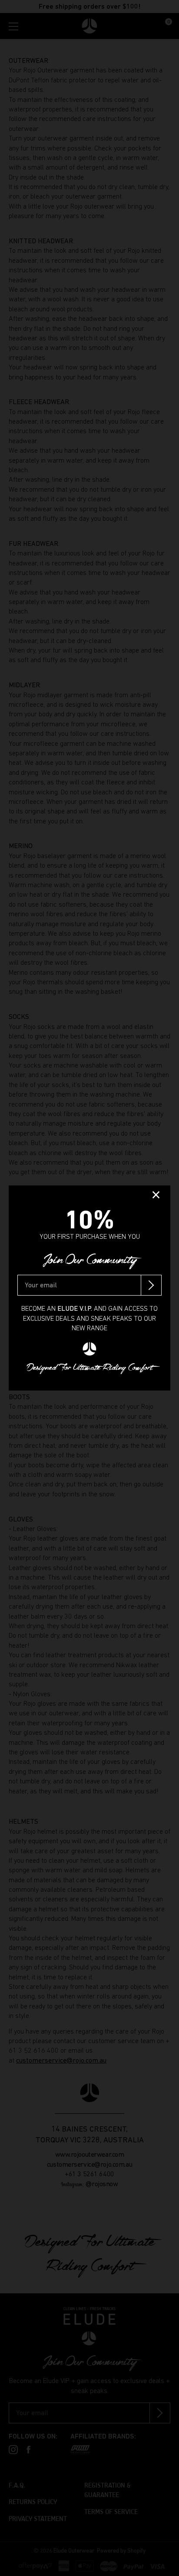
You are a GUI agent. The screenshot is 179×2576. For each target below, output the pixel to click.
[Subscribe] (151, 1285)
